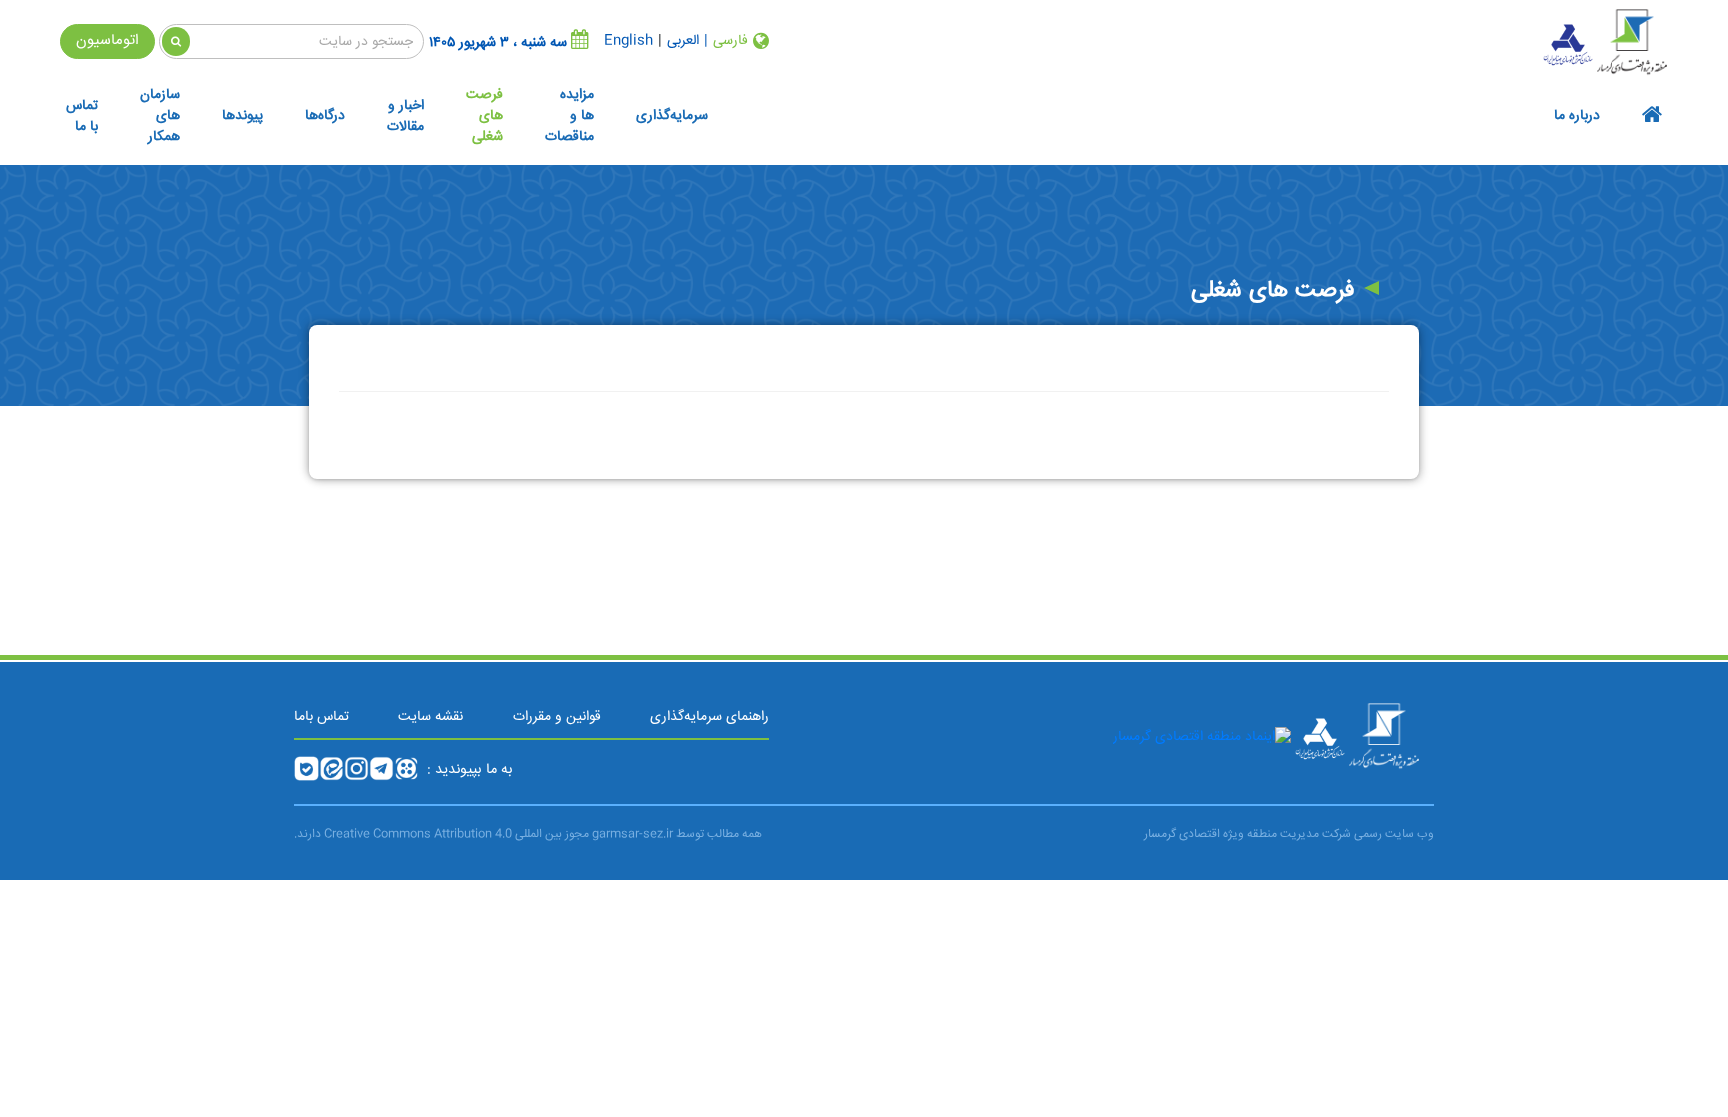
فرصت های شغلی (484, 116)
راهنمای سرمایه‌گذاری (709, 717)
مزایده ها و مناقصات (569, 116)
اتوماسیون (107, 40)
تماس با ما (82, 116)
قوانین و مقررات (557, 717)
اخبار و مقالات (405, 116)
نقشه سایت (430, 717)
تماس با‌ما (321, 717)
